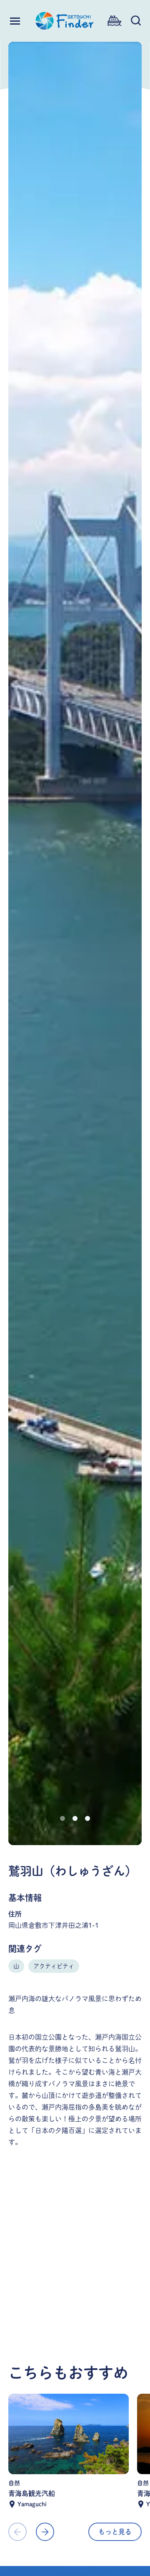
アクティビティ (54, 1966)
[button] (62, 1818)
